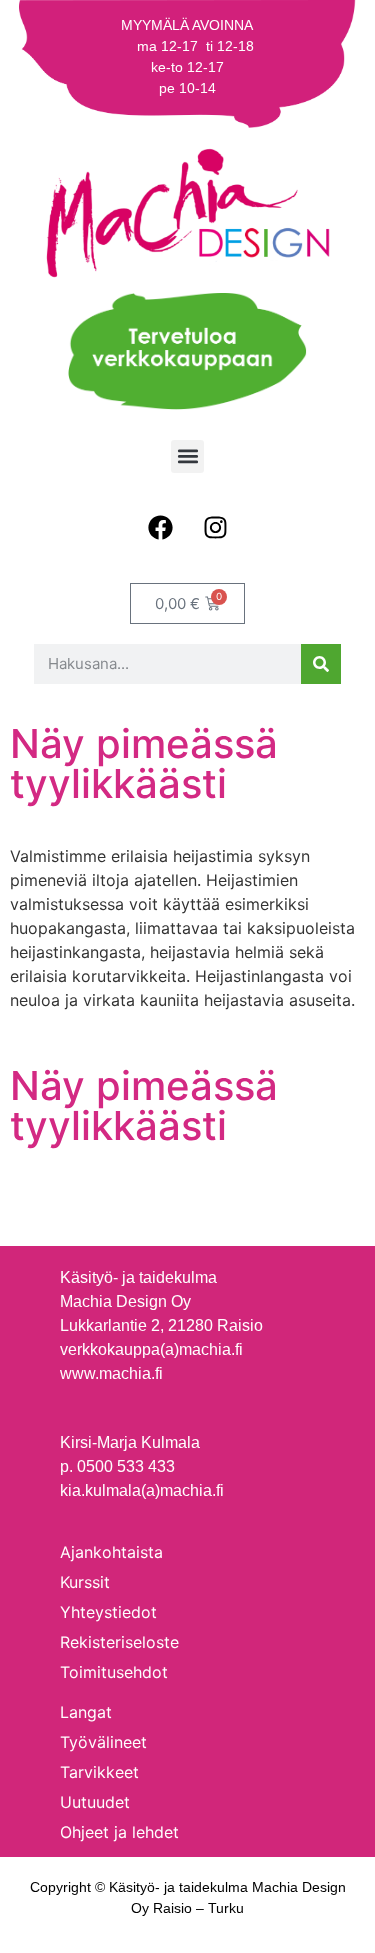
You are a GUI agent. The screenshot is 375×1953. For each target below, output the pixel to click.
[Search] (321, 664)
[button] (187, 456)
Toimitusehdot (114, 1672)
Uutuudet (95, 1802)
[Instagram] (215, 528)
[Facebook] (160, 528)
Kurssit (85, 1582)
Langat (86, 1712)
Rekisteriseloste (119, 1642)
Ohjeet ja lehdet (119, 1832)
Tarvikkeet (99, 1772)
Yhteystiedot (108, 1612)
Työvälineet (103, 1742)
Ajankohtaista (111, 1552)
